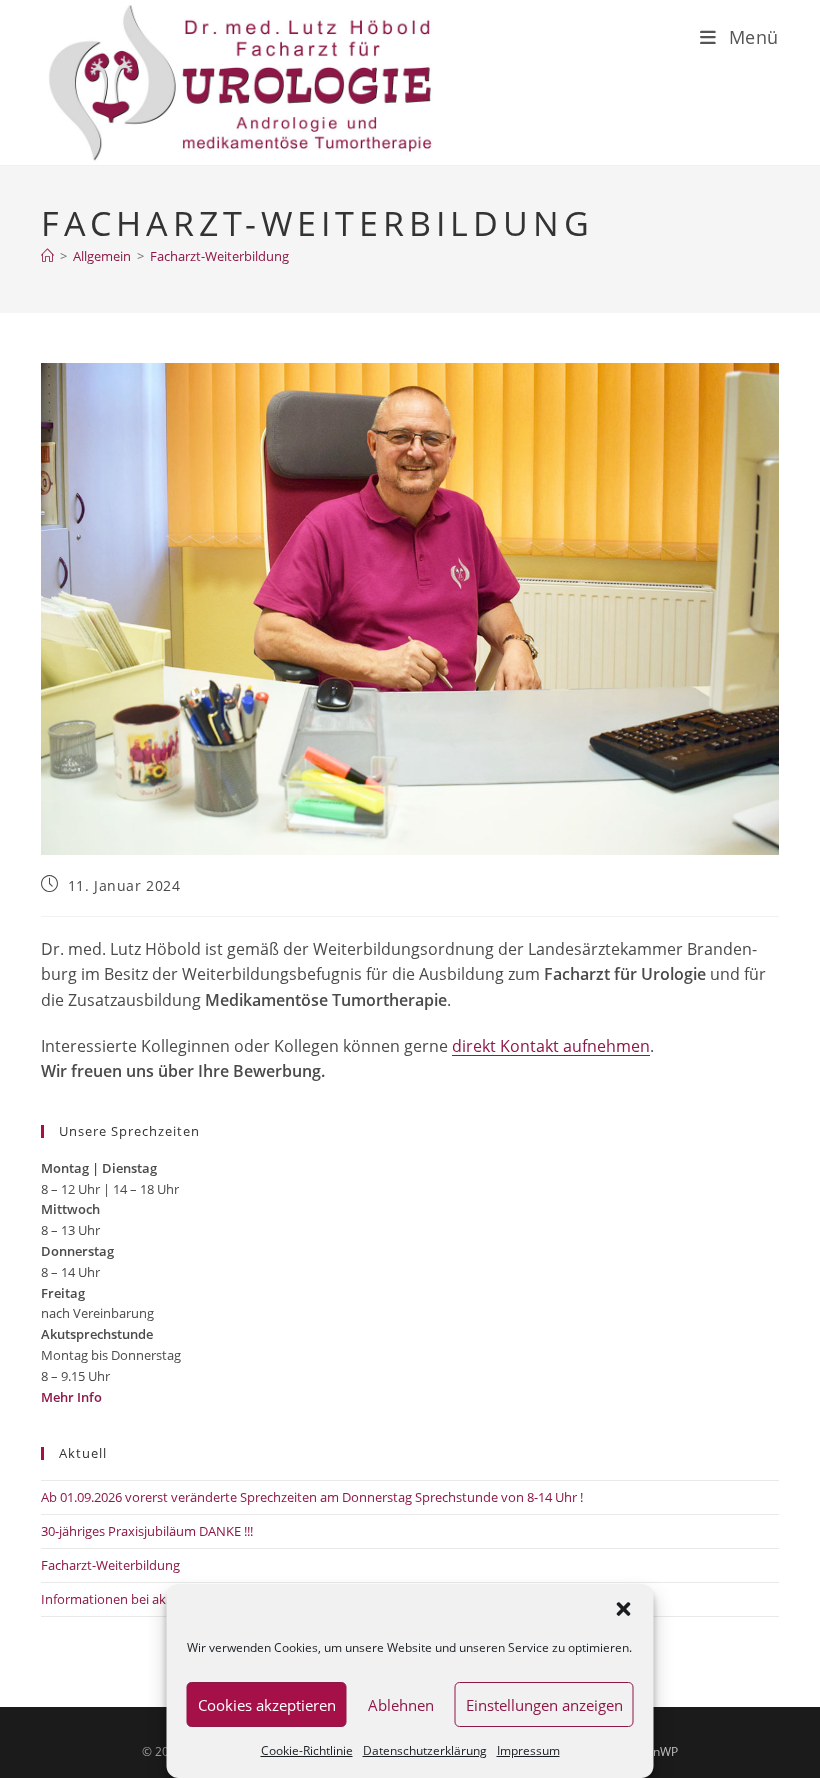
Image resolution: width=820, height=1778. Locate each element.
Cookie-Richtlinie (307, 1750)
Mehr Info (71, 1397)
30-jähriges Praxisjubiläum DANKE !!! (147, 1531)
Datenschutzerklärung (425, 1750)
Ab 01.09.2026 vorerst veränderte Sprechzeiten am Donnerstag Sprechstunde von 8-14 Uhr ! (312, 1497)
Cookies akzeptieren (267, 1705)
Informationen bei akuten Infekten (144, 1599)
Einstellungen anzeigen (544, 1705)
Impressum (528, 1750)
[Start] (47, 256)
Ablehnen (401, 1705)
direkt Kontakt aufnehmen (551, 1046)
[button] (624, 1609)
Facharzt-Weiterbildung (219, 256)
